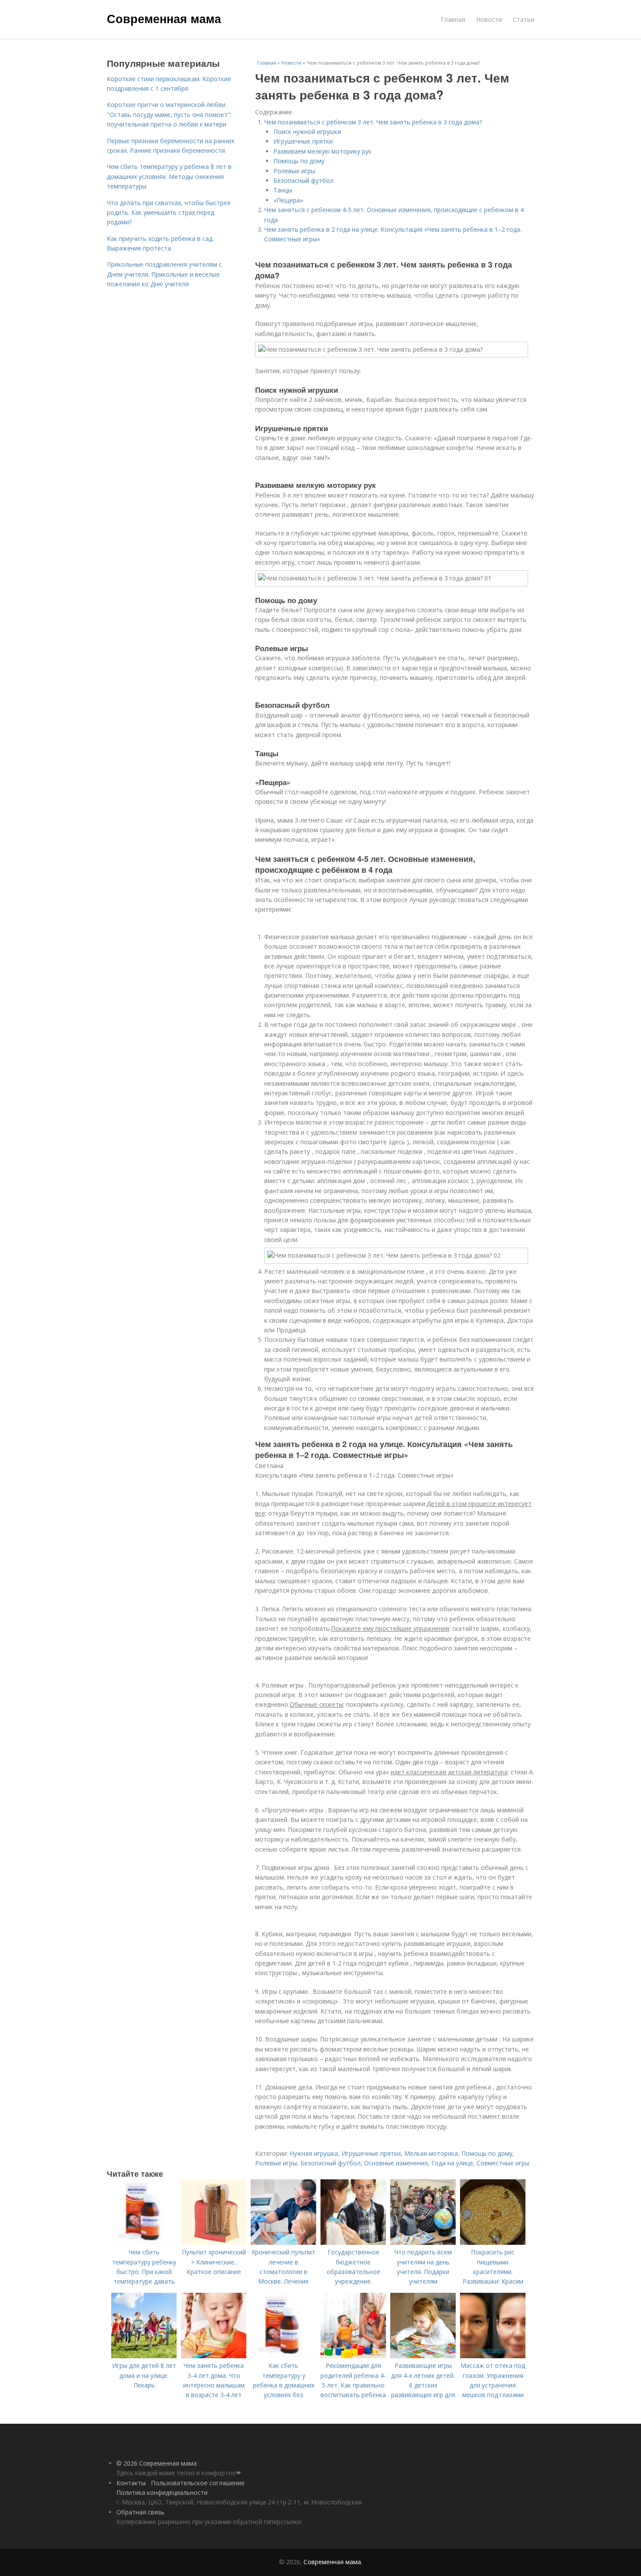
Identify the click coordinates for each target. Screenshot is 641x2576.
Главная (453, 19)
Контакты (131, 2483)
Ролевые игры (294, 171)
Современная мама (164, 18)
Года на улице (452, 2163)
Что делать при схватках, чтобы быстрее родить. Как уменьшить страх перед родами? (169, 213)
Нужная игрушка (314, 2153)
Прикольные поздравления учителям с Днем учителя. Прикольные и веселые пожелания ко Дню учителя (164, 274)
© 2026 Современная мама (157, 2463)
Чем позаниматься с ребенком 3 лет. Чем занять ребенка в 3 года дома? (373, 122)
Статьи (523, 19)
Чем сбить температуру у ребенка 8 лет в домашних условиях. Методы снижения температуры (169, 176)
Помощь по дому (299, 161)
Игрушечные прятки (303, 141)
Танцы (283, 190)
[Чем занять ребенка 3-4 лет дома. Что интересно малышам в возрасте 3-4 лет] (214, 2356)
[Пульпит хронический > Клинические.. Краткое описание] (214, 2242)
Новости (489, 19)
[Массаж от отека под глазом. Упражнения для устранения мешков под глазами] (493, 2356)
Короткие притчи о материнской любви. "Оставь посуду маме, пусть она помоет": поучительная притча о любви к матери (169, 114)
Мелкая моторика (431, 2153)
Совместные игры (503, 2163)
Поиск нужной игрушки (307, 132)
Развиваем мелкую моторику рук (322, 151)
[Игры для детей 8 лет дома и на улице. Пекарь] (144, 2356)
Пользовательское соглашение (198, 2483)
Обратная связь (140, 2512)
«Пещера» (288, 200)
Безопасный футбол (303, 180)
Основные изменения (396, 2163)
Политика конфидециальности (162, 2492)
